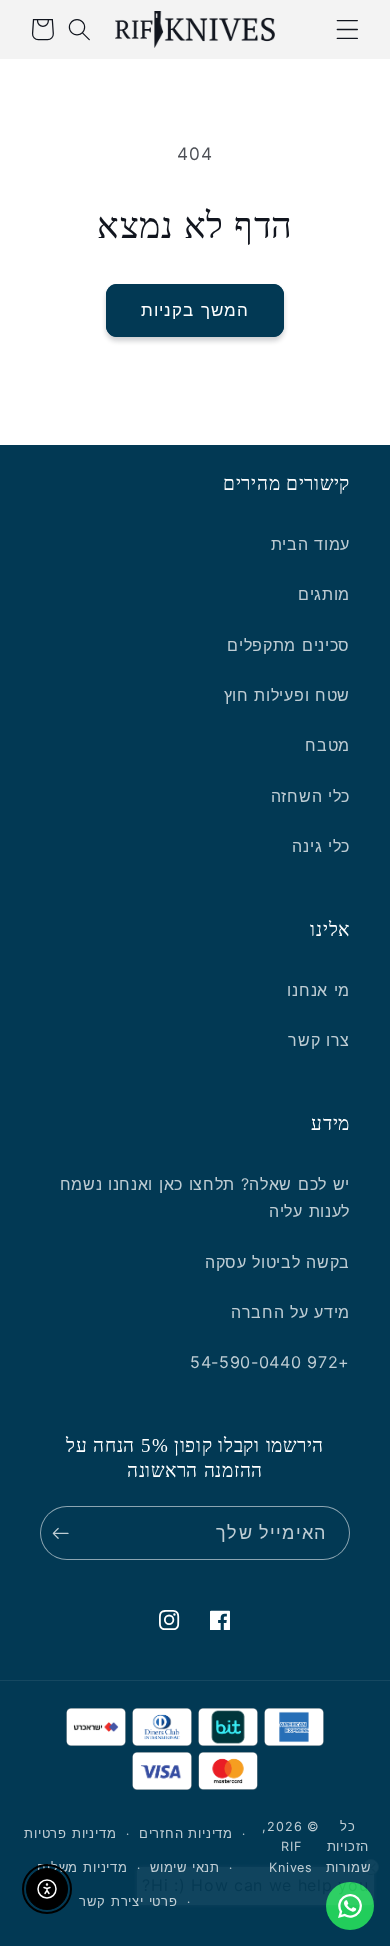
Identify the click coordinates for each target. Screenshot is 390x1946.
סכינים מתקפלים (288, 645)
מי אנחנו (318, 990)
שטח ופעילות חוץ (287, 695)
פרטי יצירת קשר (128, 1901)
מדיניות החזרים (186, 1833)
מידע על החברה (290, 1312)
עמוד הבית (310, 544)
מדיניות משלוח (82, 1867)
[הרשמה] (65, 1533)
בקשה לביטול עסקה (277, 1262)
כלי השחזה (310, 796)
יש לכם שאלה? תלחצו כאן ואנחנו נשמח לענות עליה (205, 1197)
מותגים (324, 594)
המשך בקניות (195, 309)
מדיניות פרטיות (70, 1833)
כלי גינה (321, 846)
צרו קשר (319, 1040)
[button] (347, 29)
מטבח (327, 745)
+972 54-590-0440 (270, 1362)
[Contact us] (350, 1906)
